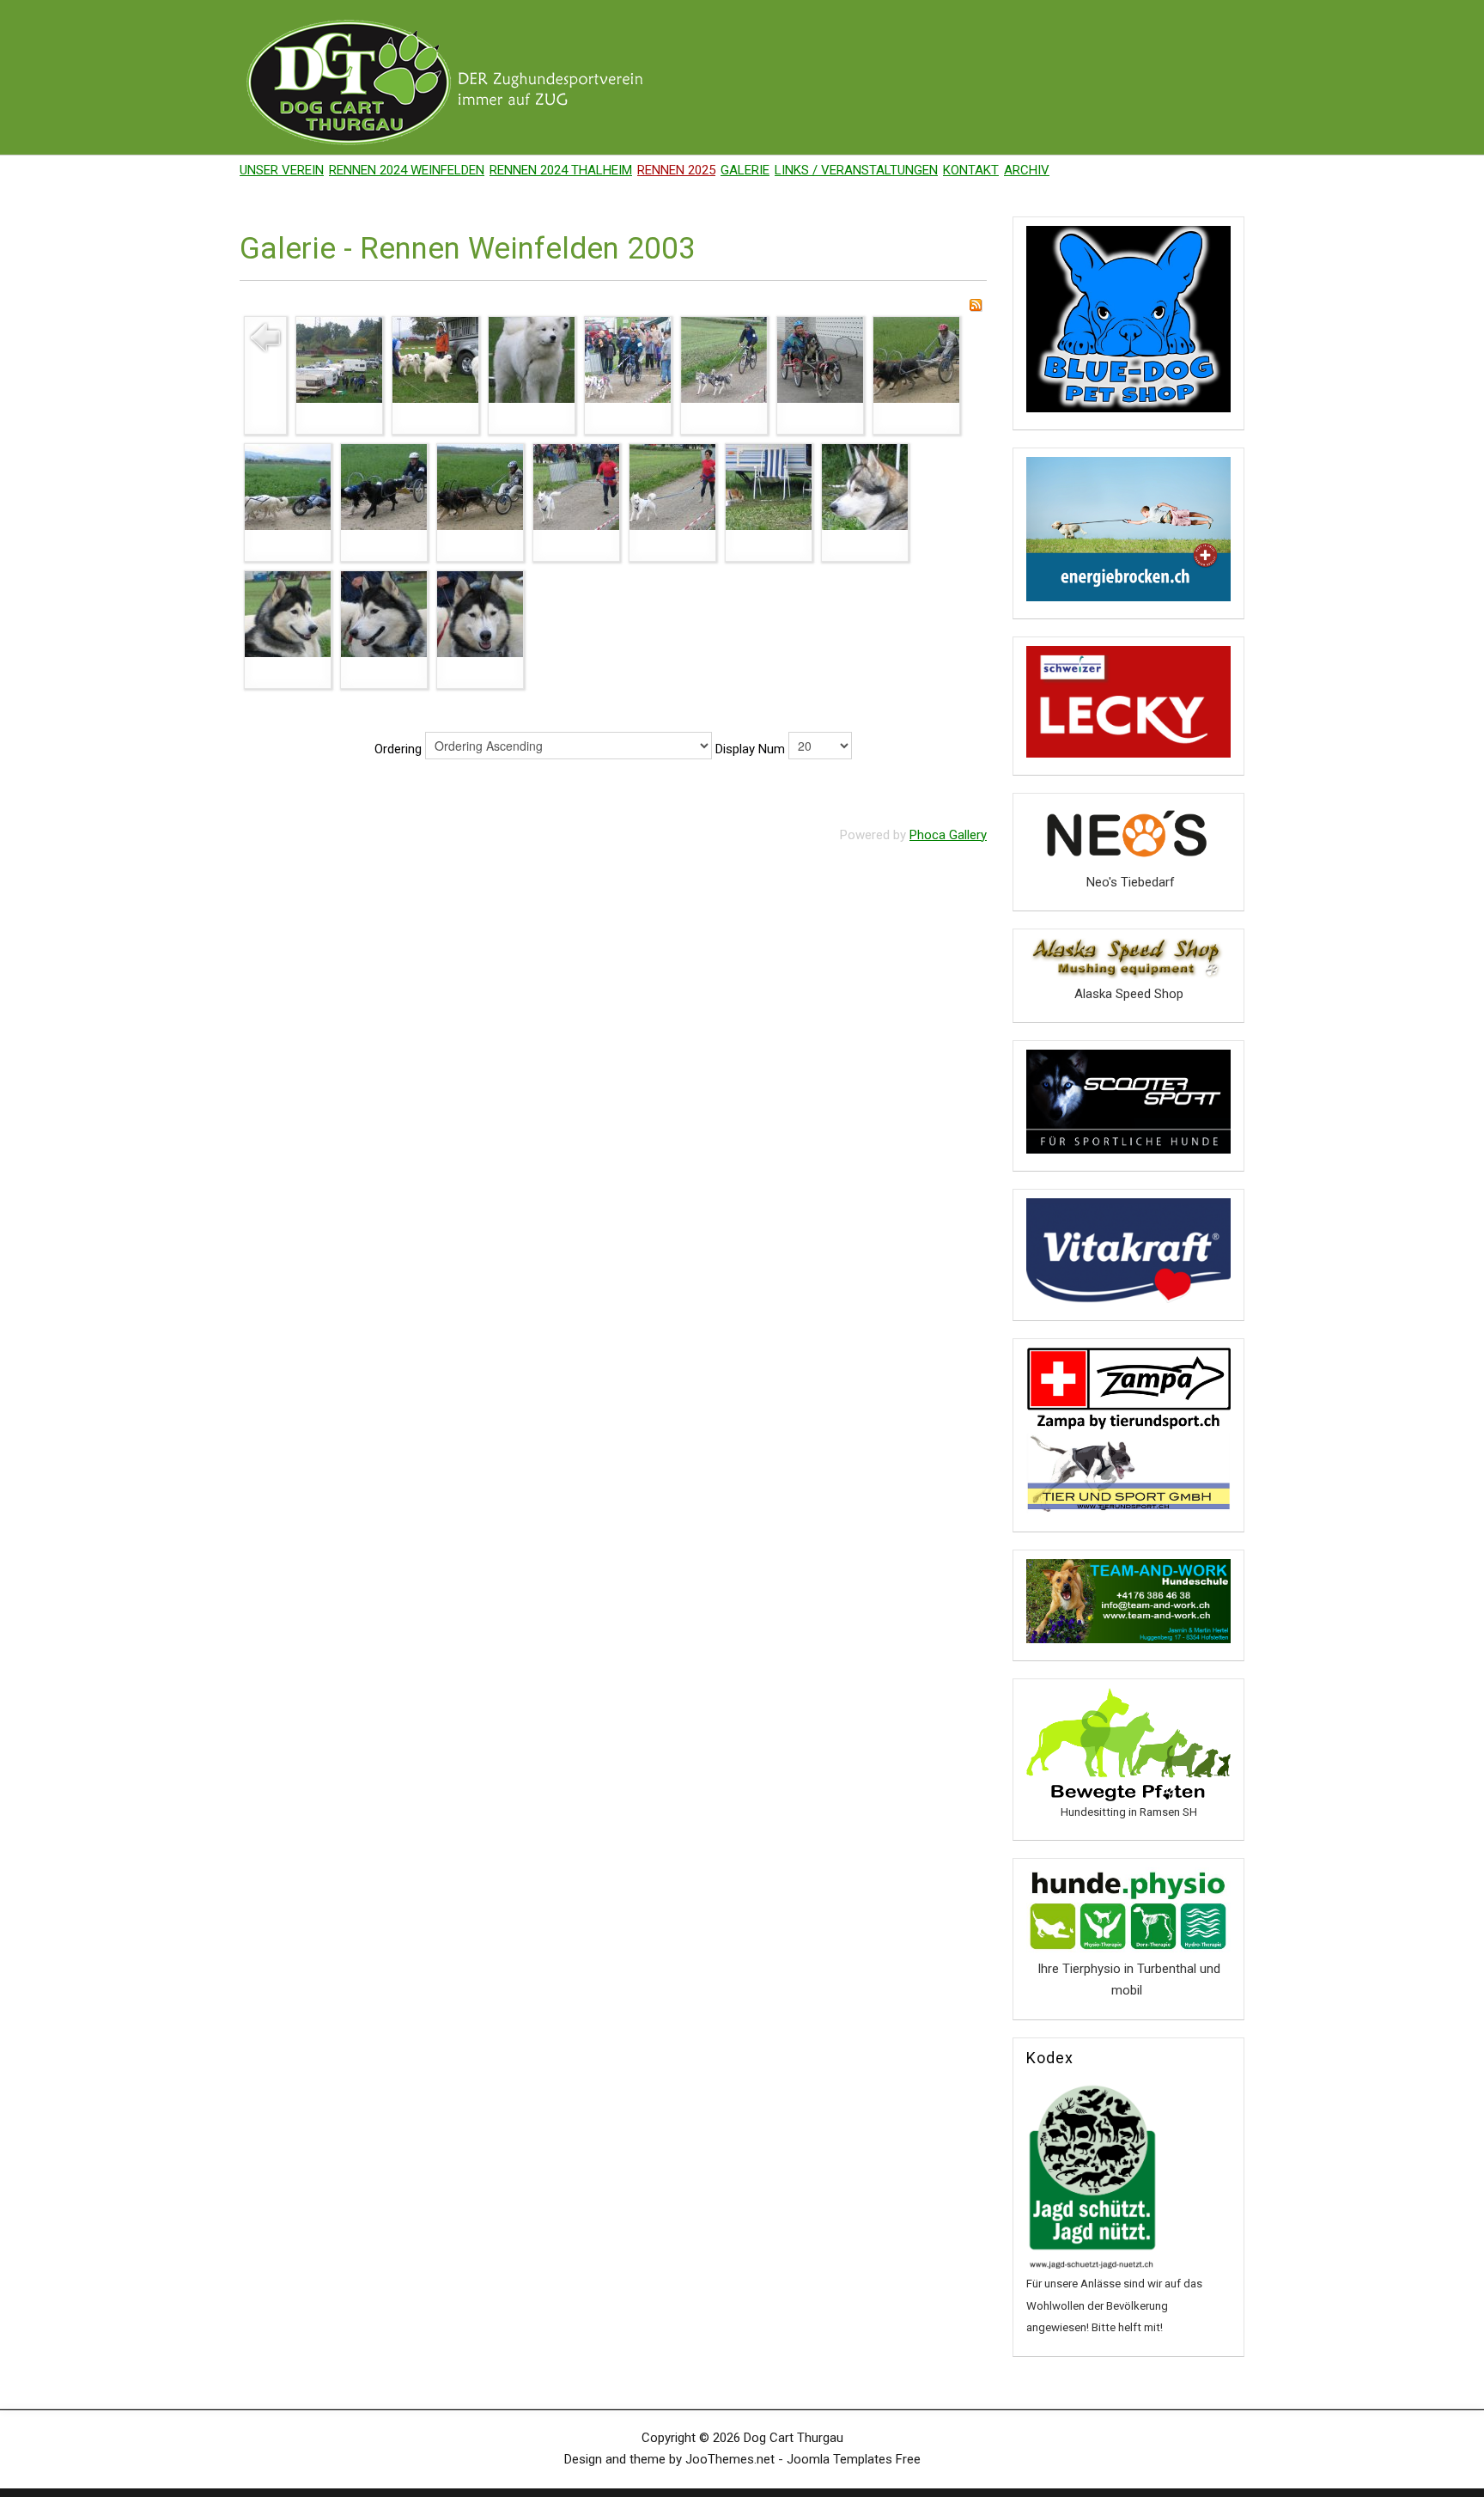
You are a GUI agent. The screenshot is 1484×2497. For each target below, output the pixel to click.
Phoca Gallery (948, 835)
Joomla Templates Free (854, 2459)
